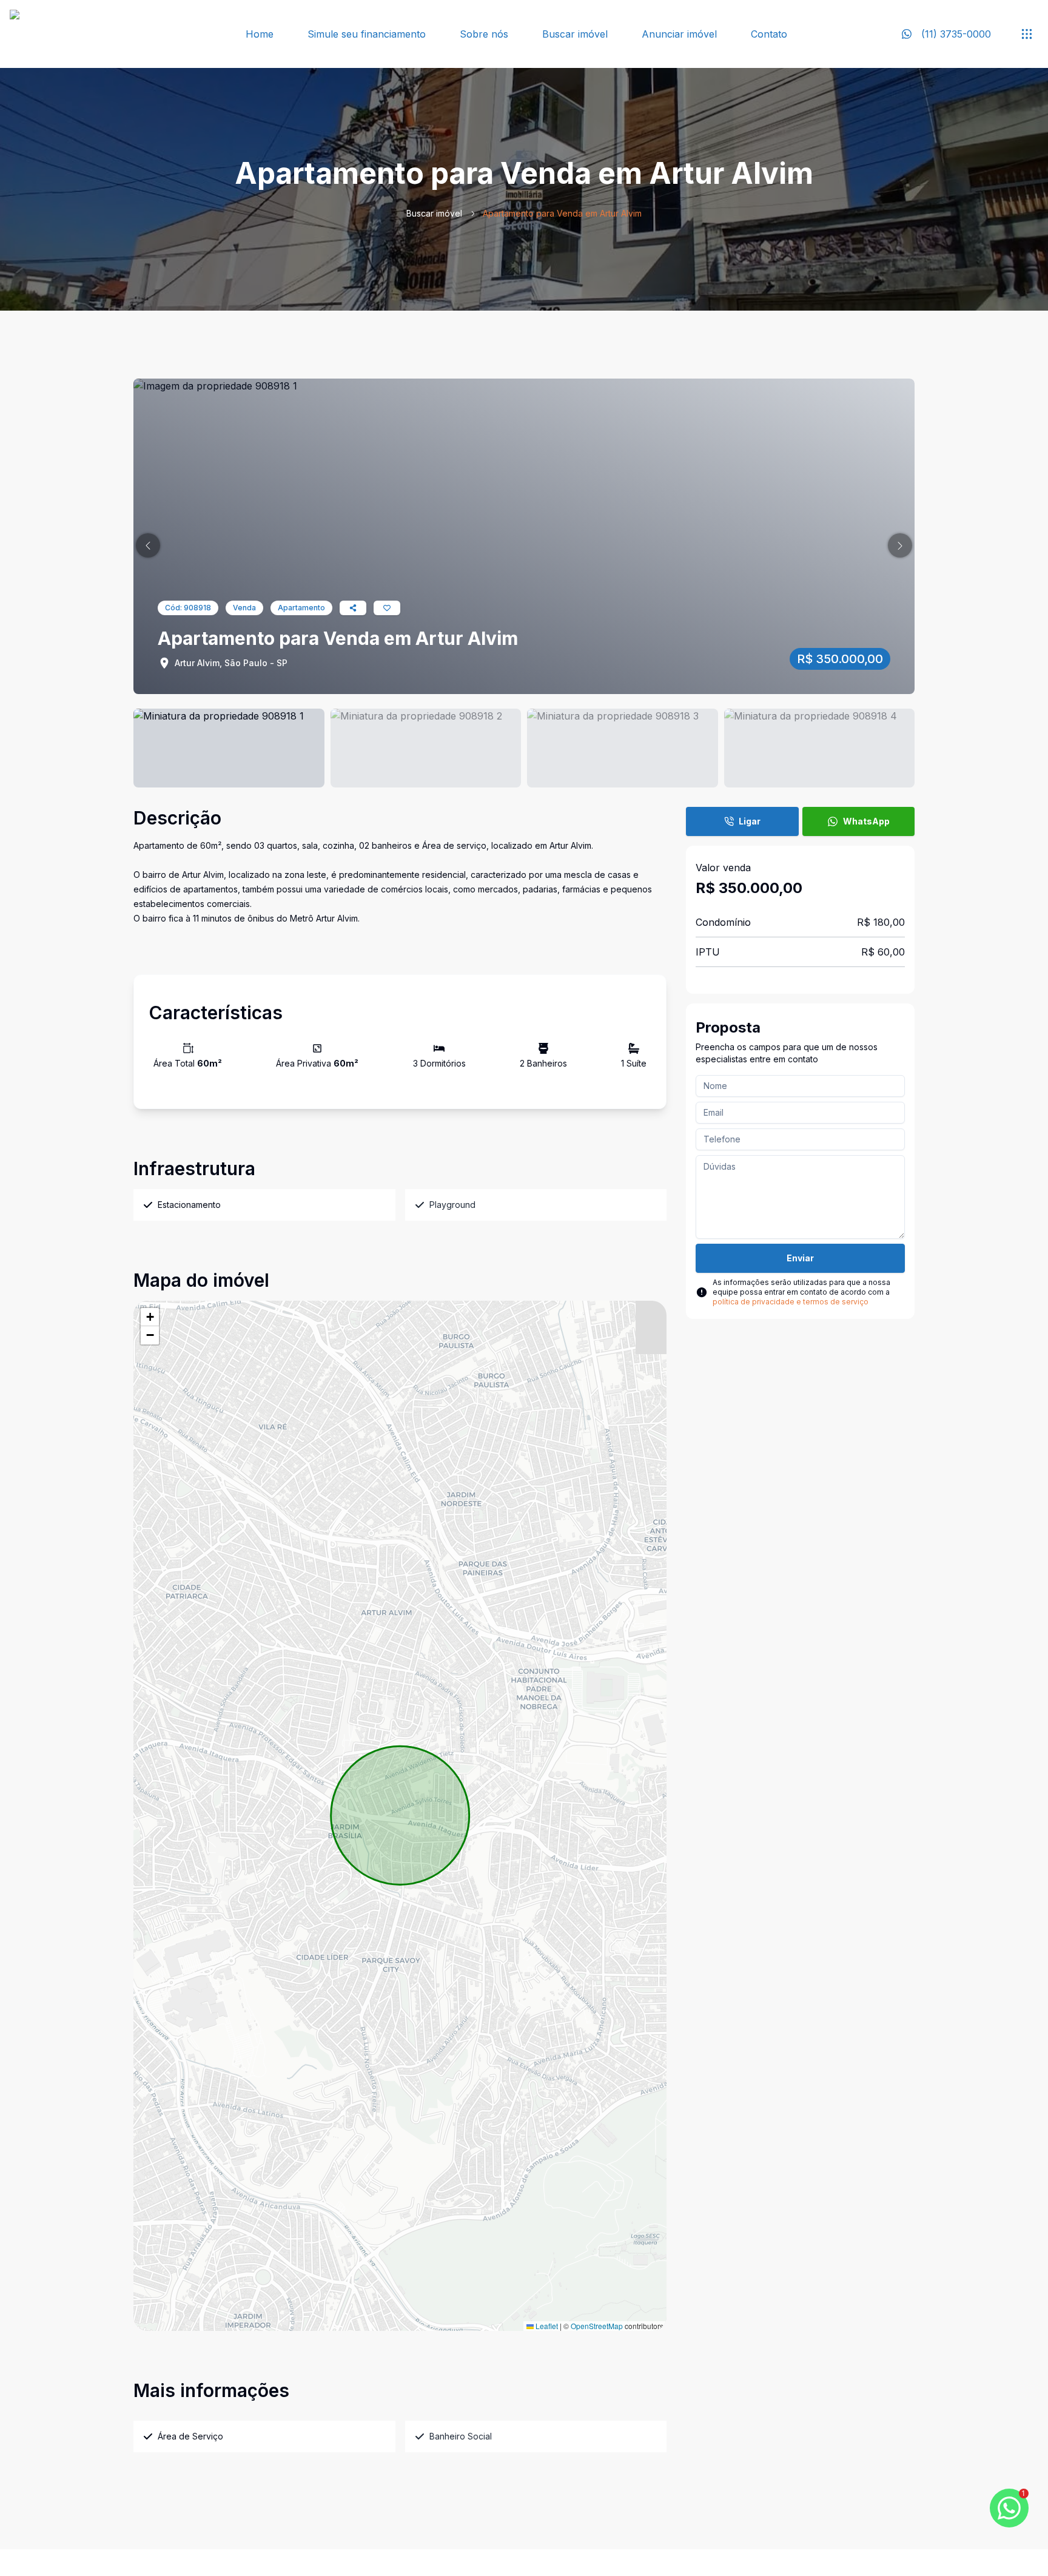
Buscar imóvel (575, 34)
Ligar (750, 821)
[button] (148, 545)
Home (260, 34)
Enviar (800, 1258)
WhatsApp (866, 821)
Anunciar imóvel (679, 34)
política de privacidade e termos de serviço (791, 1302)
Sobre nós (484, 34)
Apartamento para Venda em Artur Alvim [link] (562, 213)
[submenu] (1027, 34)
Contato (769, 34)
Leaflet (546, 2326)
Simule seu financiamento (367, 34)
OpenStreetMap (597, 2326)
